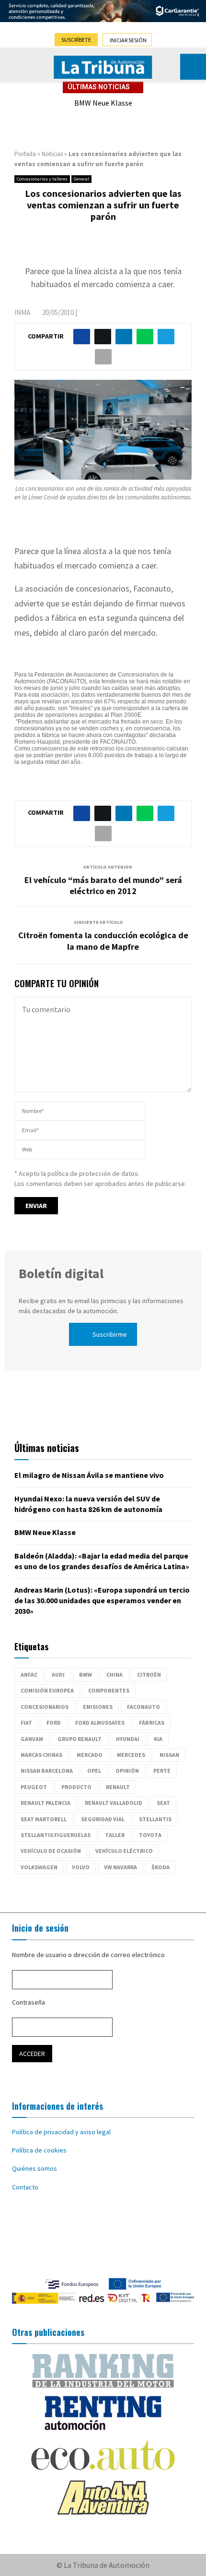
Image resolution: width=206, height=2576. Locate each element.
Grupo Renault (80, 1739)
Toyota (150, 1835)
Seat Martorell (44, 1819)
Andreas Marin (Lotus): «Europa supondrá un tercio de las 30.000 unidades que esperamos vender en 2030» (102, 1601)
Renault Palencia (46, 1803)
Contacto (25, 2187)
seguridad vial (103, 1819)
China (114, 1675)
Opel (94, 1771)
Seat (163, 1803)
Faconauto (143, 1707)
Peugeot (34, 1787)
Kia (158, 1739)
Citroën (149, 1675)
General (81, 179)
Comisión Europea (47, 1690)
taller (115, 1835)
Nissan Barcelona (47, 1771)
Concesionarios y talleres (42, 179)
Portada (25, 154)
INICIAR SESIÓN (128, 40)
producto (76, 1787)
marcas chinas (41, 1755)
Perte (162, 1771)
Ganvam (32, 1739)
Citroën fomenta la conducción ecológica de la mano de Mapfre (103, 941)
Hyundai (128, 1739)
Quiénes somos (34, 2168)
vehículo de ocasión (51, 1851)
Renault (118, 1787)
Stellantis (155, 1819)
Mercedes (131, 1755)
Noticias (52, 154)
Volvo (81, 1867)
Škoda (160, 1867)
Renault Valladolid (114, 1803)
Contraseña (29, 2002)
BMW (86, 1675)
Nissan (169, 1755)
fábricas (152, 1723)
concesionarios (45, 1707)
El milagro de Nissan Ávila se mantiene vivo (89, 1475)
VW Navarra (120, 1867)
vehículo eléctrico (124, 1851)
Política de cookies (39, 2150)
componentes (109, 1690)
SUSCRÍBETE (76, 40)
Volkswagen (39, 1867)
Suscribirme (110, 1334)
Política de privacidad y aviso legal (61, 2132)
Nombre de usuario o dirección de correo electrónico (88, 1955)
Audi (58, 1675)
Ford (54, 1723)
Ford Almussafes (100, 1723)
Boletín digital (61, 1273)
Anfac (29, 1675)
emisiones (98, 1707)
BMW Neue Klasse (103, 103)
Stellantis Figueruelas (56, 1835)
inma (22, 312)
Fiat (26, 1723)
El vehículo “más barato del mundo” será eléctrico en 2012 (103, 886)
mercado (90, 1755)
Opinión (127, 1771)
